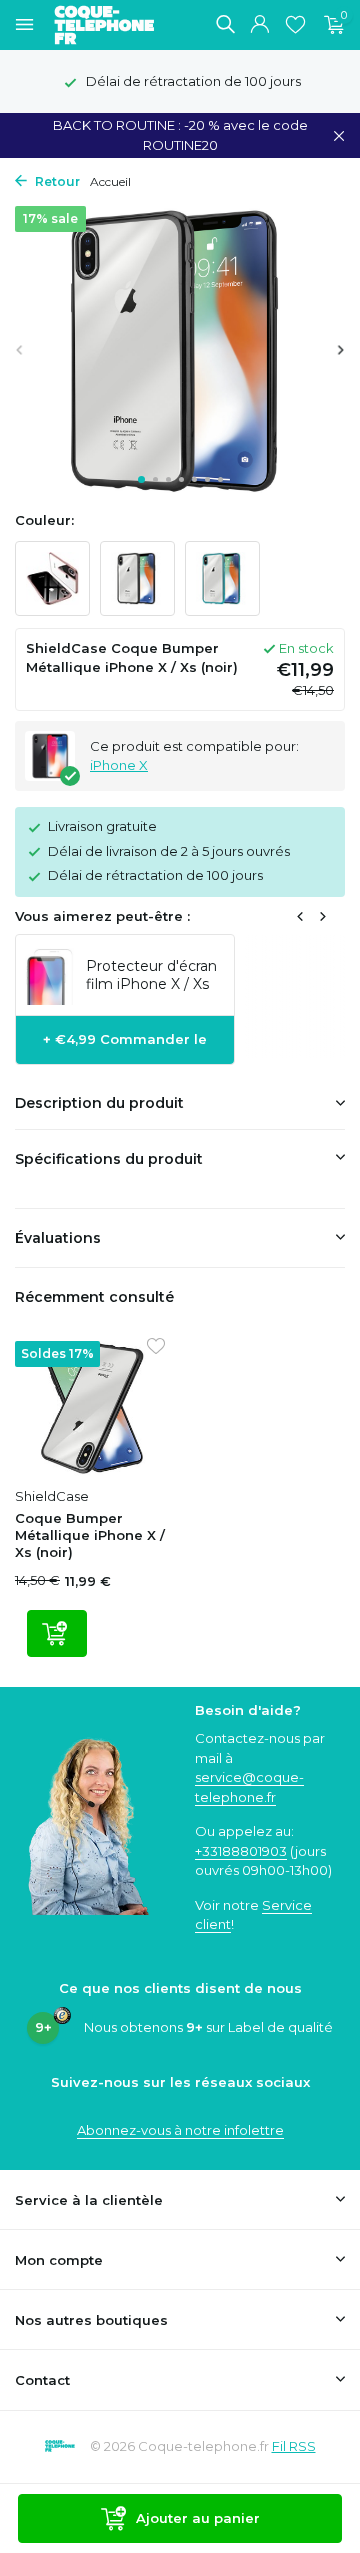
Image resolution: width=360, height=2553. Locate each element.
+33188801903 (241, 1851)
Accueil (110, 181)
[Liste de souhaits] (295, 25)
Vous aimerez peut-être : (102, 916)
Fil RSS (294, 2446)
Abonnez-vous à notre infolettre (180, 2130)
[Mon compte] (259, 25)
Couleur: (44, 520)
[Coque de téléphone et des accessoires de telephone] (114, 25)
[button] (141, 479)
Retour (56, 181)
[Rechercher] (225, 24)
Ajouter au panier (198, 2518)
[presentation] (20, 349)
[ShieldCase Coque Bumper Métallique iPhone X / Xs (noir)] (90, 1408)
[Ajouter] (57, 1633)
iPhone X (119, 765)
